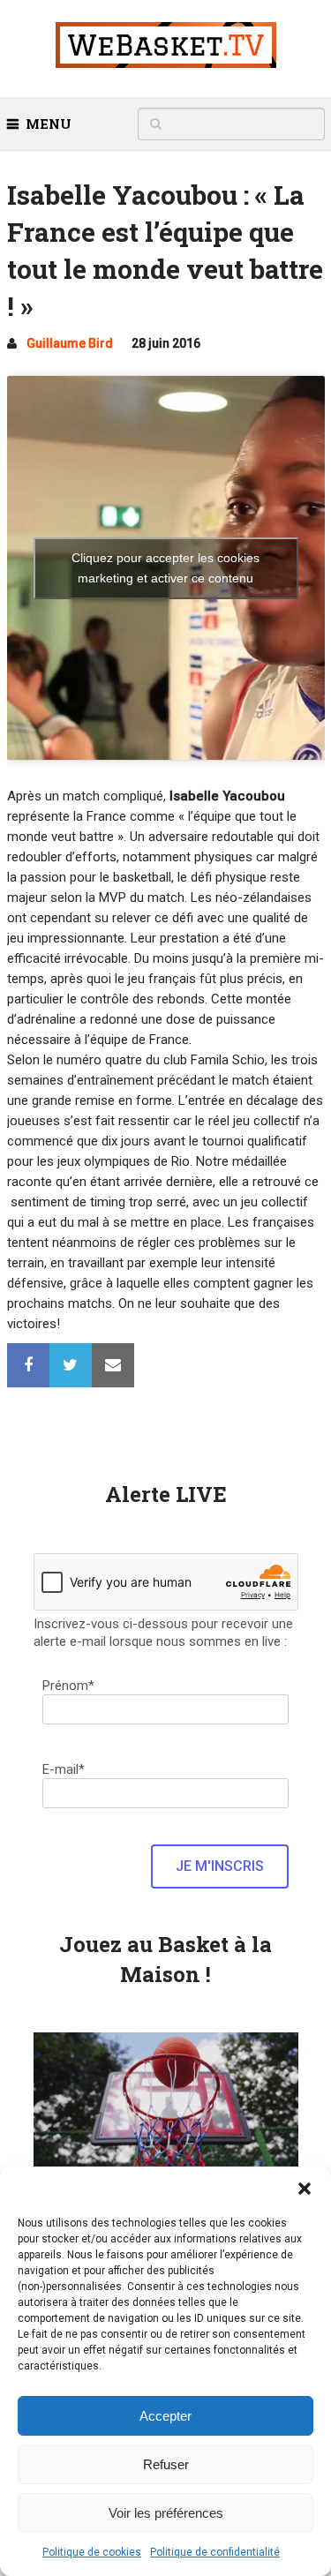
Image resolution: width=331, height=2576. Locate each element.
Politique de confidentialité (215, 2552)
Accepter (165, 2416)
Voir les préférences (166, 2513)
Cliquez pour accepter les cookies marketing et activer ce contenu (165, 568)
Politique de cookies (92, 2552)
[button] (305, 2189)
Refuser (166, 2464)
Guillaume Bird (70, 343)
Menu (49, 124)
